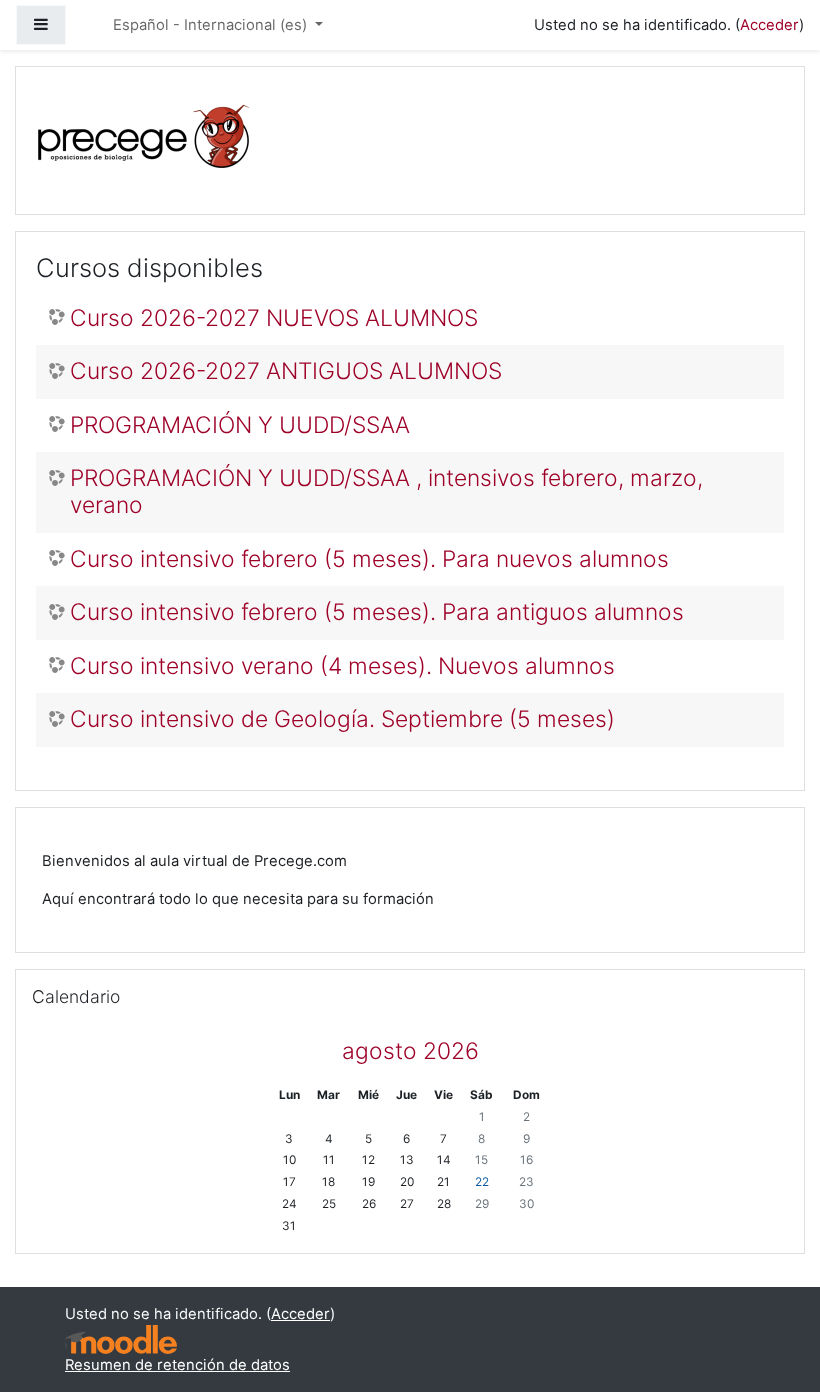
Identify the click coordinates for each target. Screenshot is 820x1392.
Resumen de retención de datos (177, 1365)
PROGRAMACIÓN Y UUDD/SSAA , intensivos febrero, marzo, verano (386, 492)
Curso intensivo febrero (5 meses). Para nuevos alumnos (369, 559)
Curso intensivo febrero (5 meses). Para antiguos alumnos (377, 612)
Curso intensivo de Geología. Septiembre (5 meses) (342, 719)
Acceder (769, 25)
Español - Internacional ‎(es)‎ (212, 25)
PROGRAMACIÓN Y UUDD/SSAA (240, 425)
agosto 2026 (410, 1051)
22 (482, 1182)
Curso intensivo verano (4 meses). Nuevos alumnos (342, 666)
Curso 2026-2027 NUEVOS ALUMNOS (274, 318)
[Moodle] (121, 1339)
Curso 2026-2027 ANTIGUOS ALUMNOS (286, 371)
